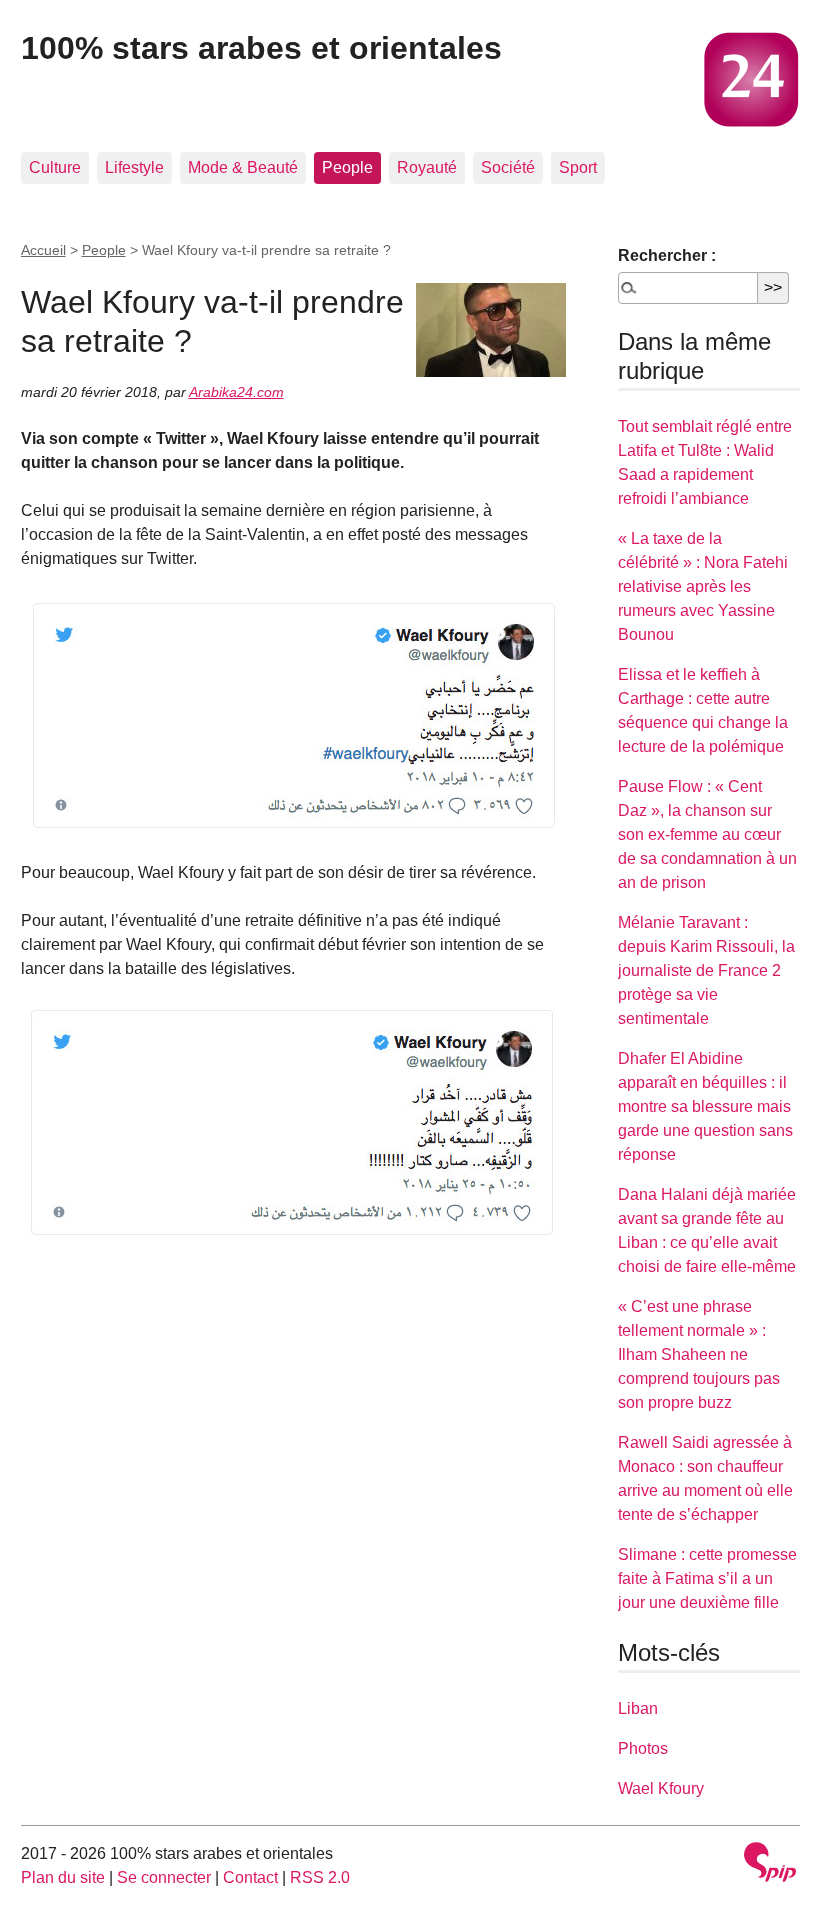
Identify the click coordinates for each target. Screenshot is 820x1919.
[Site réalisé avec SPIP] (770, 1864)
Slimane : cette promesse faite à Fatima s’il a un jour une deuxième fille (707, 1578)
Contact (250, 1877)
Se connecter (164, 1877)
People (347, 167)
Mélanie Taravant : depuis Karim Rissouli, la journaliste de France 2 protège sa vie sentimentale (706, 970)
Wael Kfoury (661, 1788)
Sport (578, 167)
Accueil (43, 250)
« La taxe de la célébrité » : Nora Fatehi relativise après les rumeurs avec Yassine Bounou (703, 586)
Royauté (427, 167)
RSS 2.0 (320, 1877)
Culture (55, 167)
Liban (638, 1708)
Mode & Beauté (243, 167)
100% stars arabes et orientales (261, 48)
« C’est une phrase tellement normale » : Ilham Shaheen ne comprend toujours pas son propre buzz (699, 1354)
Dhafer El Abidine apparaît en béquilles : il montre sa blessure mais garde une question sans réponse (705, 1106)
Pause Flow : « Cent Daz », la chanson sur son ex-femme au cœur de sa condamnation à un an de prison (707, 834)
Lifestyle (134, 167)
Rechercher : (667, 255)
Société (508, 167)
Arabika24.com (236, 392)
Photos (643, 1748)
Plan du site (63, 1877)
